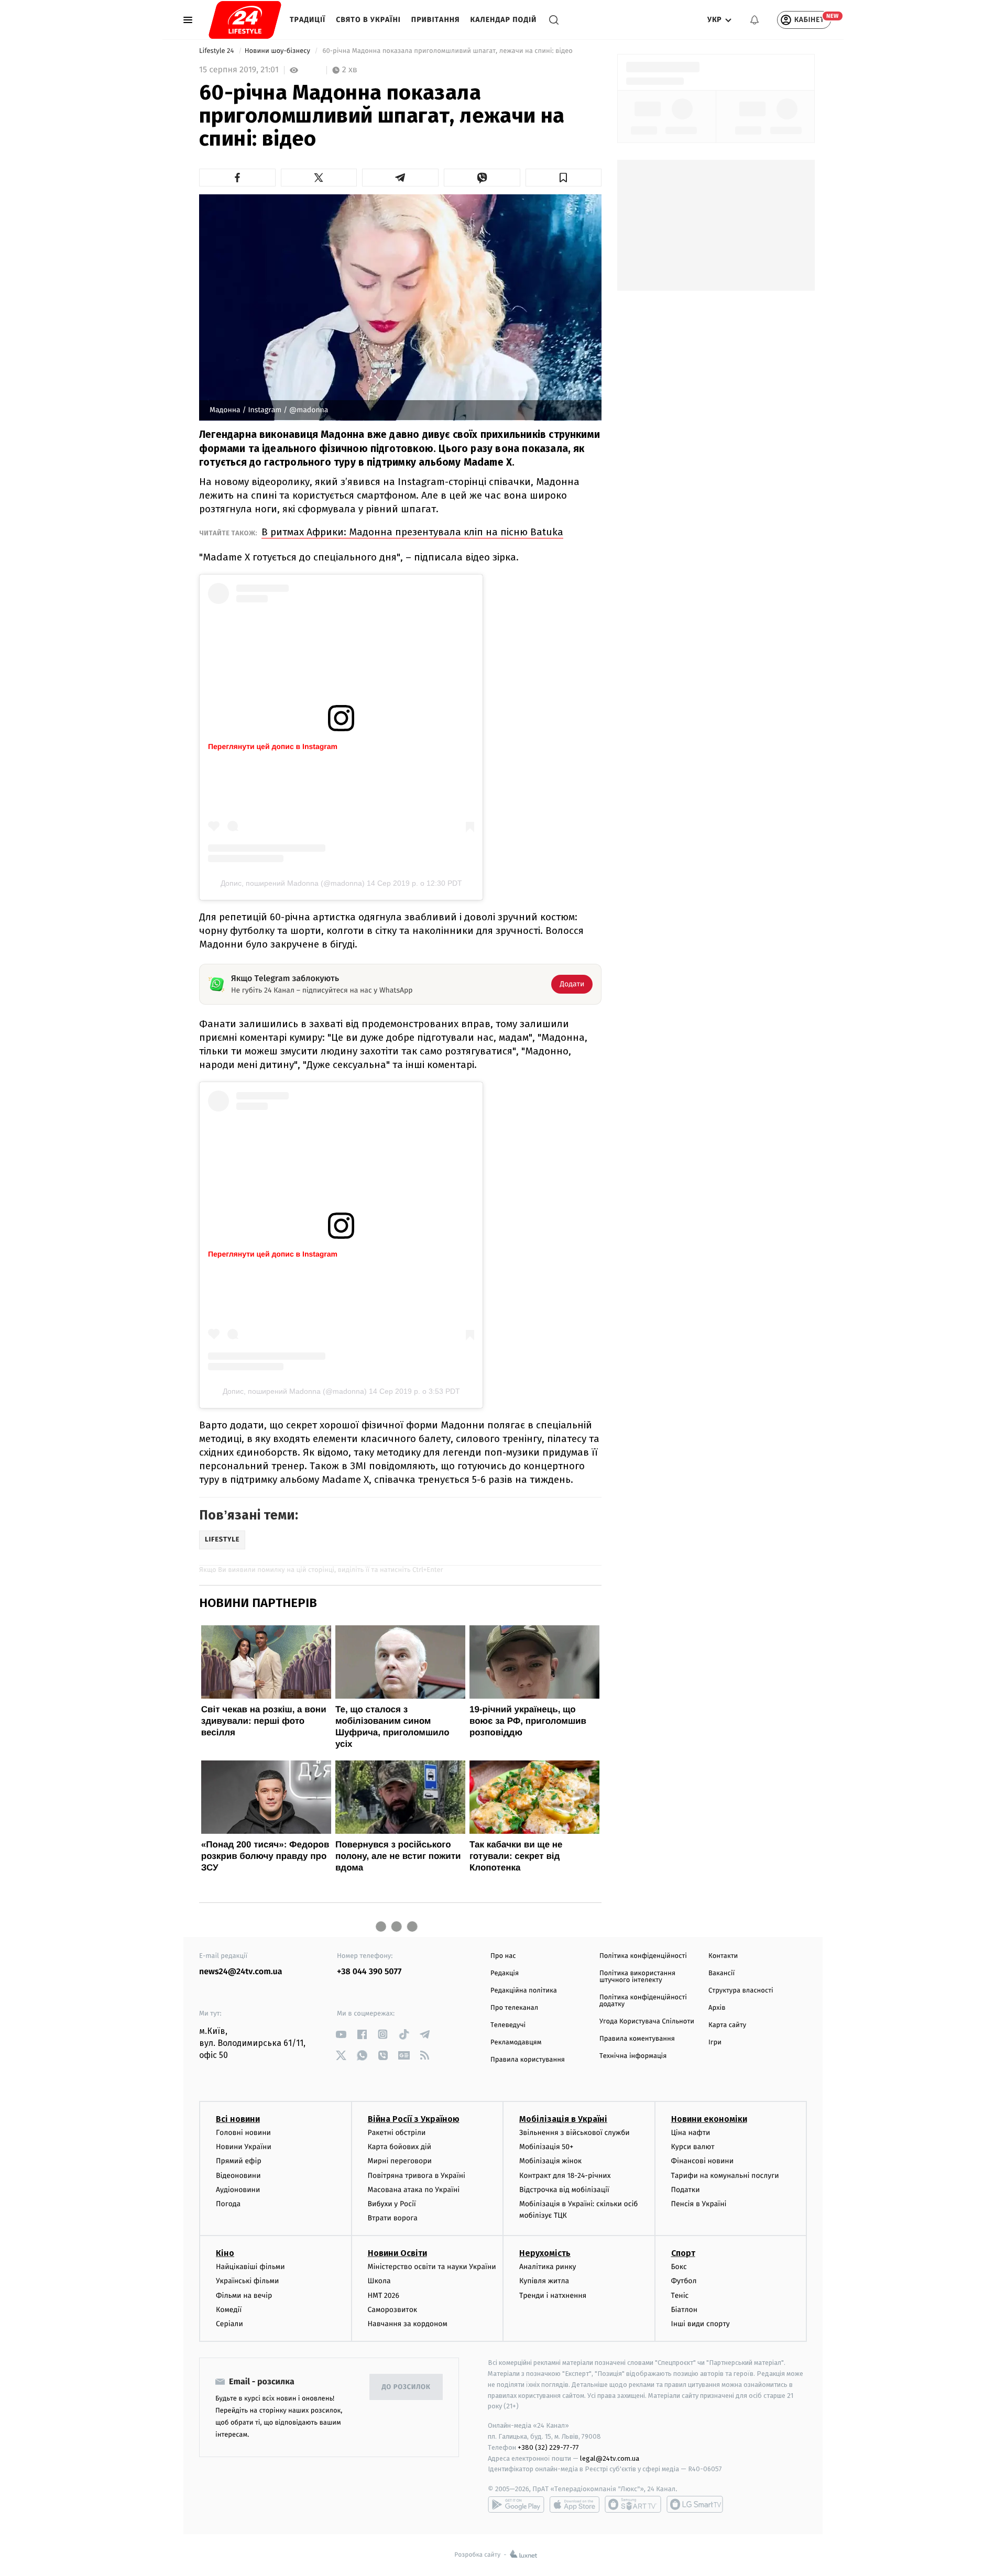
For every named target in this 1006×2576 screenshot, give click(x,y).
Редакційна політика (524, 1991)
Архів (717, 2008)
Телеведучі (508, 2025)
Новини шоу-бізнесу (278, 51)
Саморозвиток (393, 2310)
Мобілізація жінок (550, 2161)
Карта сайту (727, 2025)
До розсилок (406, 2387)
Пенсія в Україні (699, 2204)
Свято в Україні (368, 20)
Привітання (436, 20)
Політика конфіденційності (643, 1956)
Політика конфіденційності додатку (643, 2001)
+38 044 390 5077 (369, 1972)
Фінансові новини (703, 2161)
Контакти (723, 1956)
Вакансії (721, 1973)
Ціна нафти (691, 2133)
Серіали (229, 2324)
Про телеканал (514, 2008)
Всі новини (238, 2119)
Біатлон (685, 2310)
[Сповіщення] (754, 20)
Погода (228, 2204)
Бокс (679, 2267)
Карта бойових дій (400, 2147)
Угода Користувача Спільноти (647, 2022)
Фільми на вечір (244, 2296)
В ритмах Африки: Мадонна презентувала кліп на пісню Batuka (412, 532)
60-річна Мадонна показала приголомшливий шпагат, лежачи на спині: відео (447, 51)
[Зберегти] (564, 178)
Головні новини (243, 2133)
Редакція (505, 1973)
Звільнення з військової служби (575, 2133)
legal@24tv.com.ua (610, 2458)
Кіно (225, 2253)
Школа (379, 2281)
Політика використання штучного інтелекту (637, 1977)
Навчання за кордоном (408, 2324)
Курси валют (693, 2147)
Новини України (244, 2147)
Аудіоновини (238, 2190)
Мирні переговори (400, 2161)
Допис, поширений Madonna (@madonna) (293, 883)
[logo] (245, 20)
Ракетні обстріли (397, 2133)
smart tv (633, 2504)
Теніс (680, 2296)
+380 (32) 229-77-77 (548, 2447)
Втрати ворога (393, 2218)
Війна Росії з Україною (414, 2119)
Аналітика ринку (548, 2267)
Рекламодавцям (516, 2043)
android (516, 2504)
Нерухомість (545, 2253)
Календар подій (504, 20)
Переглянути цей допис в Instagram (273, 746)
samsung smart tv (695, 2504)
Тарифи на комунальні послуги (725, 2176)
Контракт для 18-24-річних (565, 2176)
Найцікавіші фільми (250, 2267)
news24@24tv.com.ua (241, 1972)
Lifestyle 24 (217, 51)
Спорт (683, 2253)
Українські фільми (247, 2281)
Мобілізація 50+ (546, 2147)
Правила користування (528, 2060)
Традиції (308, 20)
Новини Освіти (397, 2253)
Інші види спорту (701, 2324)
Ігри (715, 2043)
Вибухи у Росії (392, 2204)
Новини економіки (709, 2119)
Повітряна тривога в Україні (417, 2176)
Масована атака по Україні (414, 2190)
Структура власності (741, 1991)
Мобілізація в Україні (563, 2119)
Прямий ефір (239, 2161)
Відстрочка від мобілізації (564, 2190)
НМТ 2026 (384, 2296)
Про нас (503, 1956)
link (341, 2034)
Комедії (229, 2310)
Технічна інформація (633, 2056)
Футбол (684, 2281)
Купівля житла (544, 2281)
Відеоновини (238, 2176)
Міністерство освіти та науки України (432, 2267)
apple (575, 2504)
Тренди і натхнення (553, 2296)
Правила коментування (637, 2039)
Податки (686, 2190)
